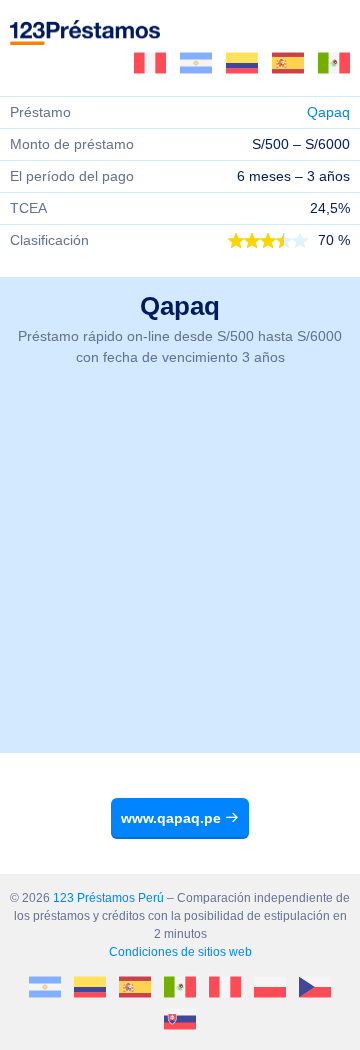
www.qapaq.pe (173, 818)
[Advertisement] (180, 573)
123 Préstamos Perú (108, 898)
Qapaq (328, 112)
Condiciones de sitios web (180, 952)
